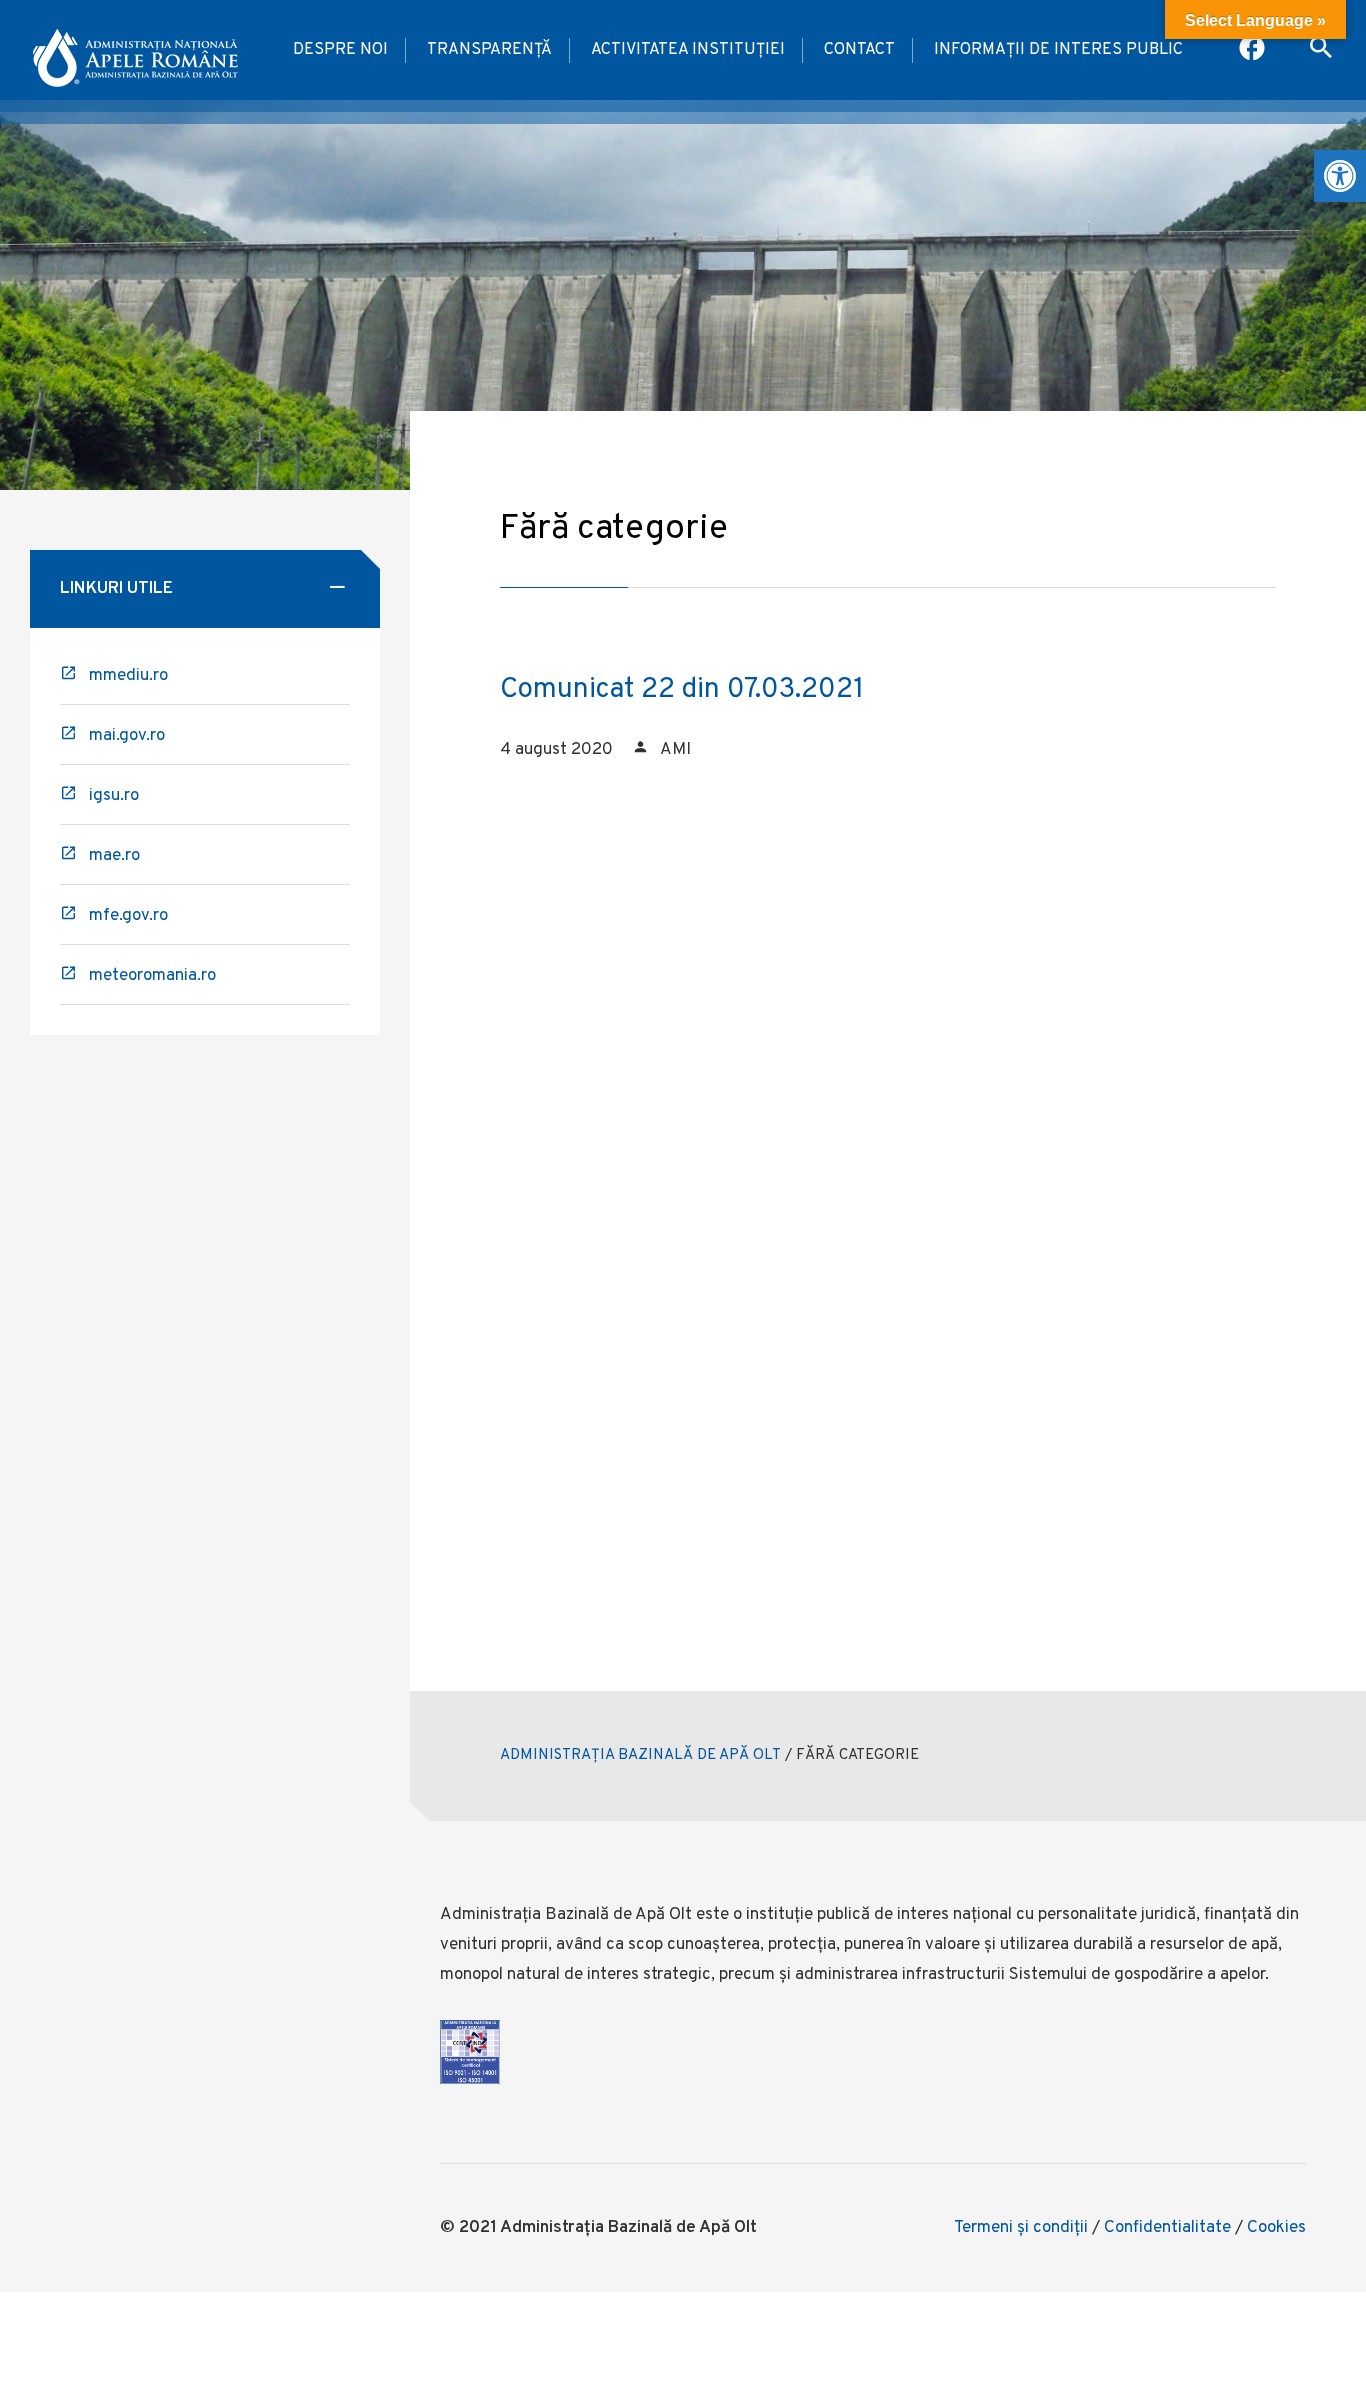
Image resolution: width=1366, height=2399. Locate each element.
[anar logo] (135, 50)
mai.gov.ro (127, 736)
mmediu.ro (128, 676)
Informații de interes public (1058, 50)
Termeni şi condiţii (1021, 2228)
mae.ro (114, 856)
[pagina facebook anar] (1253, 50)
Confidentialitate (1167, 2228)
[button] (1340, 176)
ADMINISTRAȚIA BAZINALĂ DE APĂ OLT (640, 1755)
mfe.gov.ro (128, 916)
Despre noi (340, 50)
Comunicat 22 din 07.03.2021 (682, 690)
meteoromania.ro (152, 976)
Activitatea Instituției (688, 50)
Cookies (1276, 2228)
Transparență (489, 50)
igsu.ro (114, 796)
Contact (859, 50)
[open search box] (1321, 50)
